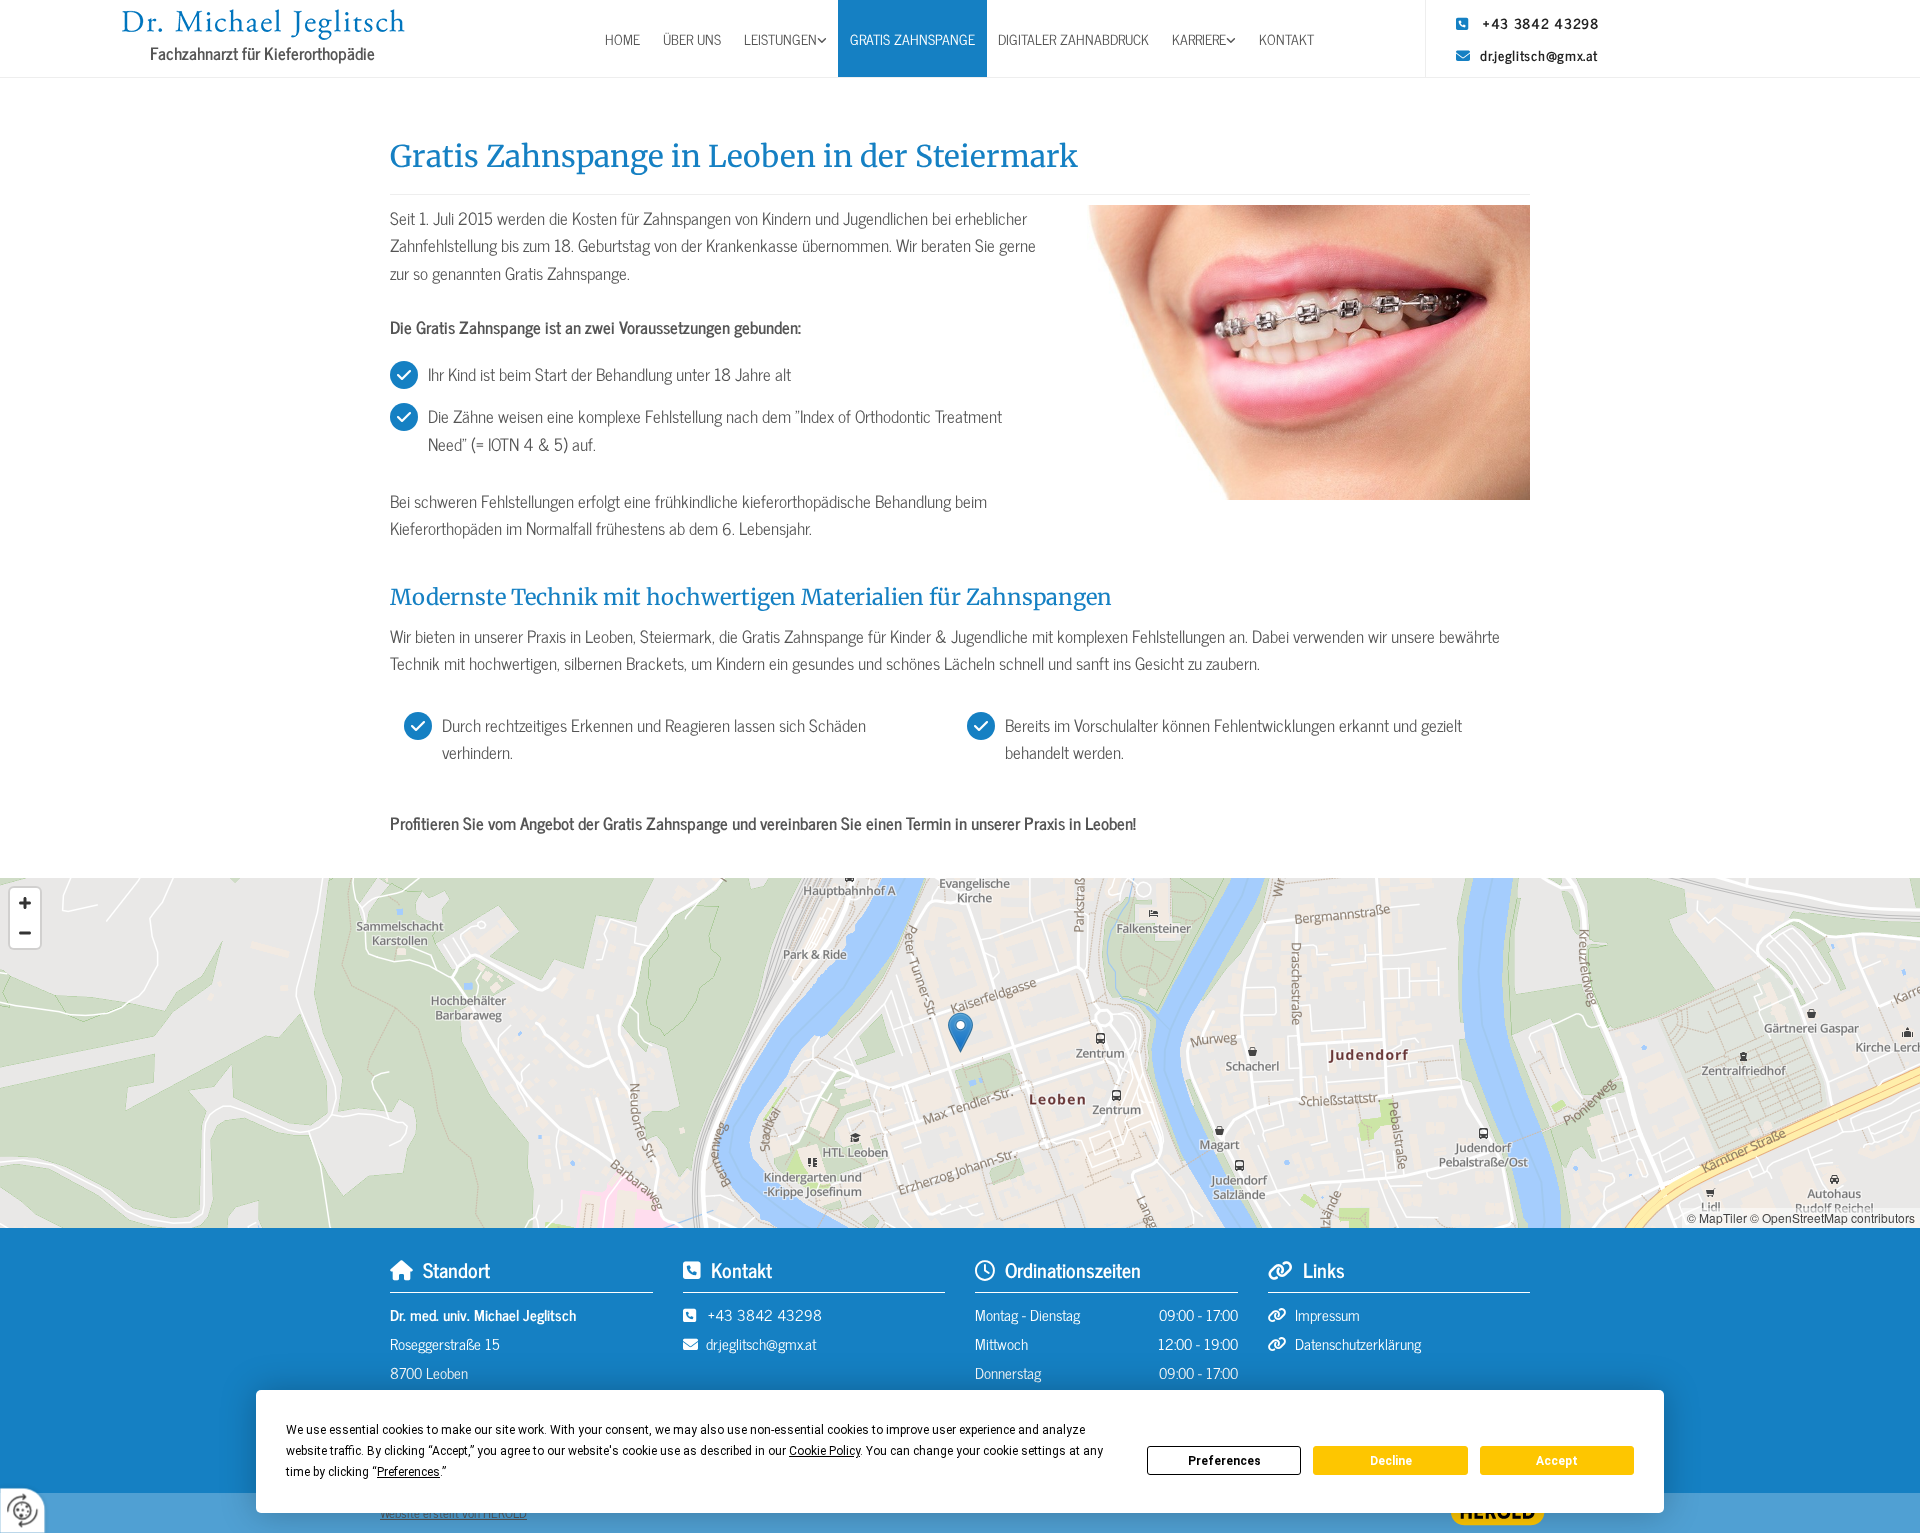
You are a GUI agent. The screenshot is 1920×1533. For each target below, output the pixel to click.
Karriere (1199, 38)
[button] (960, 1032)
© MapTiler (1717, 1217)
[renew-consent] (22, 1510)
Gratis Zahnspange (912, 38)
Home (622, 38)
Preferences (1224, 1461)
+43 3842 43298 (1541, 22)
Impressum (1327, 1314)
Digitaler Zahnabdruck (1073, 38)
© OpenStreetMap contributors (1832, 1217)
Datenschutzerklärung (1358, 1343)
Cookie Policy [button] (824, 1451)
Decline (1391, 1461)
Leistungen (780, 38)
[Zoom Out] (25, 933)
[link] (786, 38)
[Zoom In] (25, 903)
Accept (1557, 1461)
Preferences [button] (408, 1472)
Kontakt (1286, 38)
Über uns (692, 38)
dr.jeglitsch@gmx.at (1538, 54)
